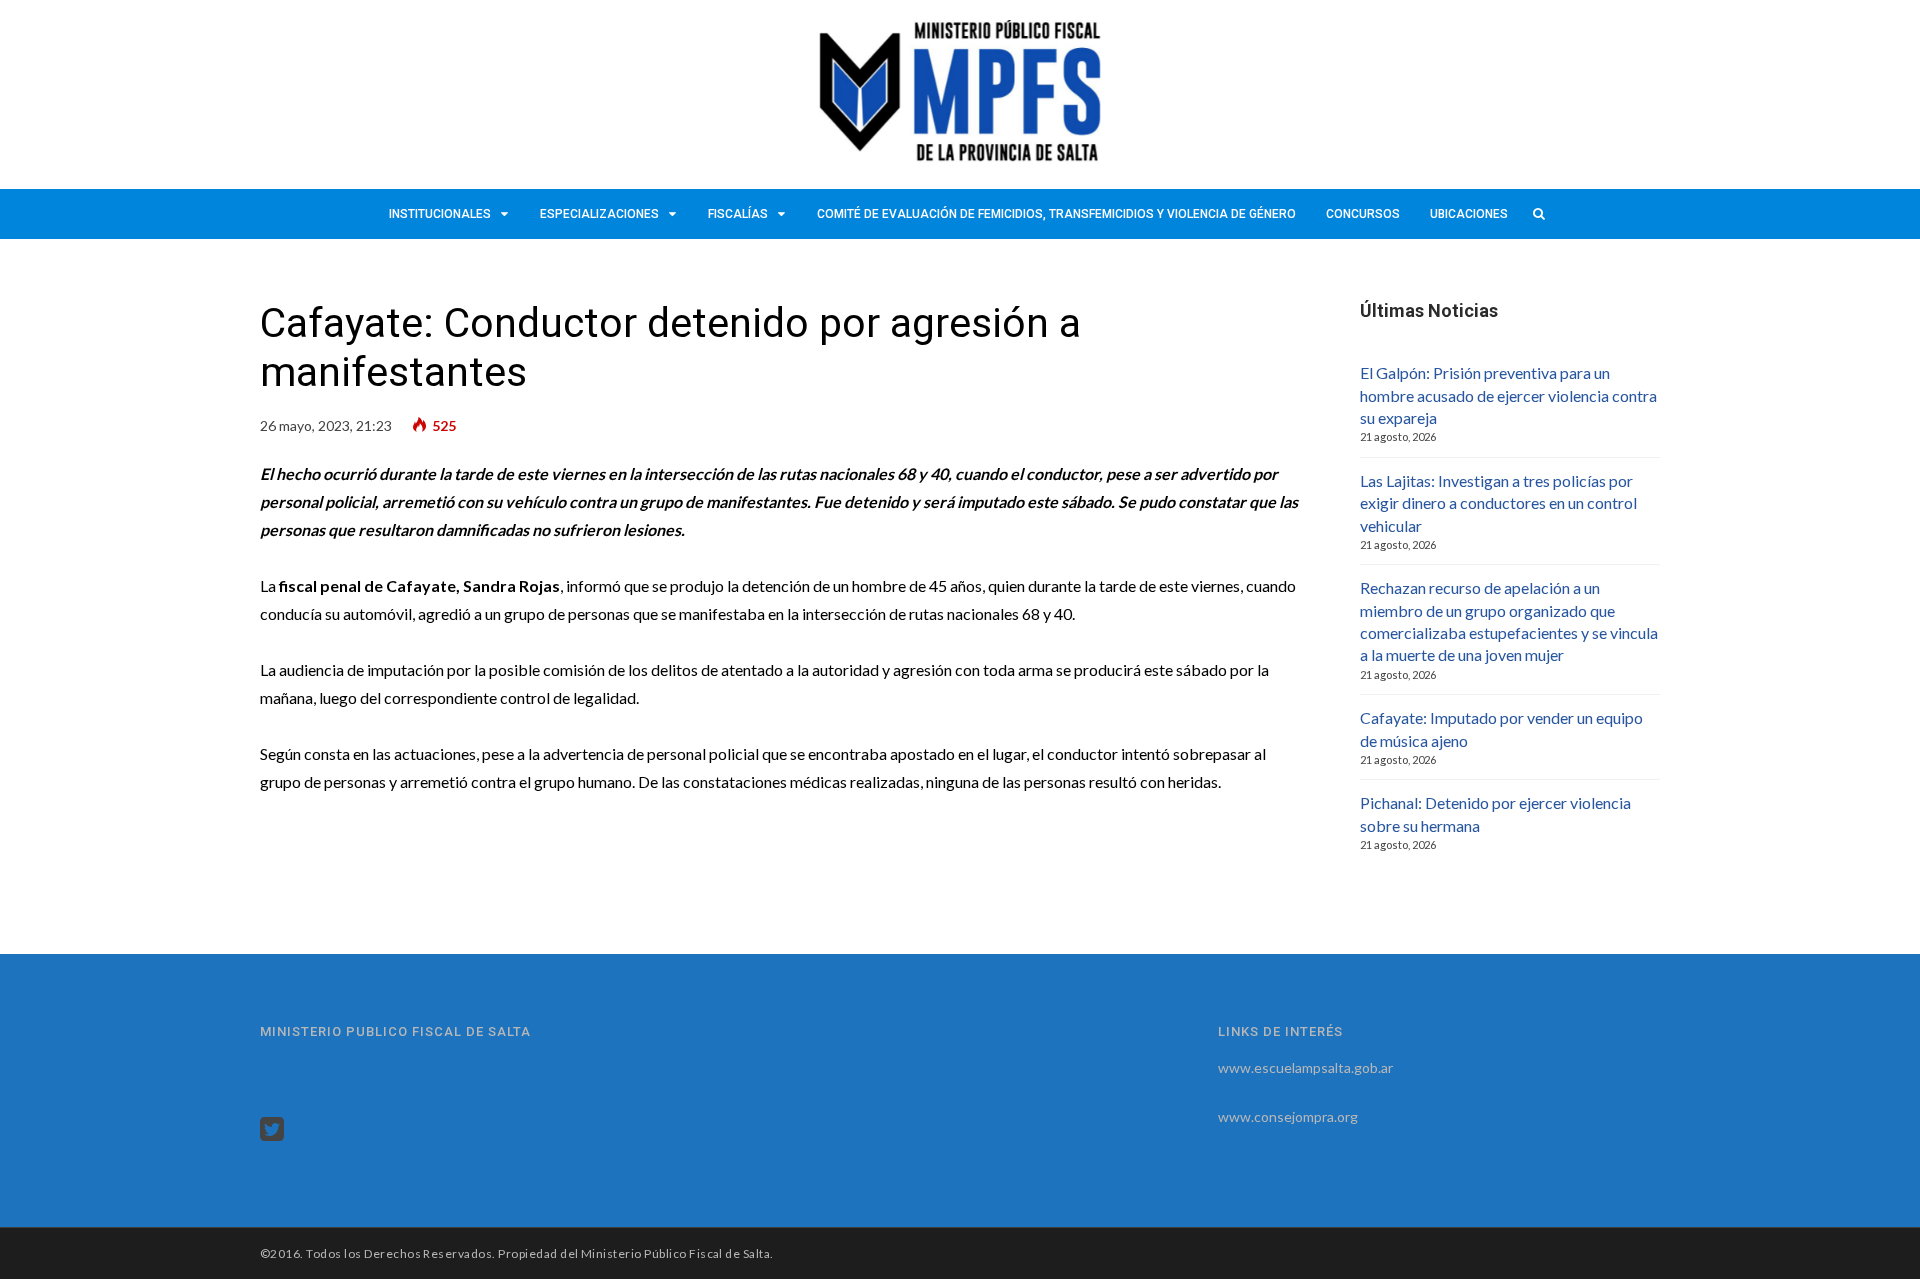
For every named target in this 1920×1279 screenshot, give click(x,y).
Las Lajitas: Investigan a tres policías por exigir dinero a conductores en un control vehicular (1498, 503)
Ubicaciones (1469, 214)
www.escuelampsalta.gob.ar (1305, 1067)
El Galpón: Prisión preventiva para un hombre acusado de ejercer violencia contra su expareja (1508, 395)
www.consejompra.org (1288, 1116)
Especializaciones (599, 214)
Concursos (1363, 214)
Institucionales (440, 214)
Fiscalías (738, 214)
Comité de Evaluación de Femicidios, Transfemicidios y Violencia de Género (1056, 214)
